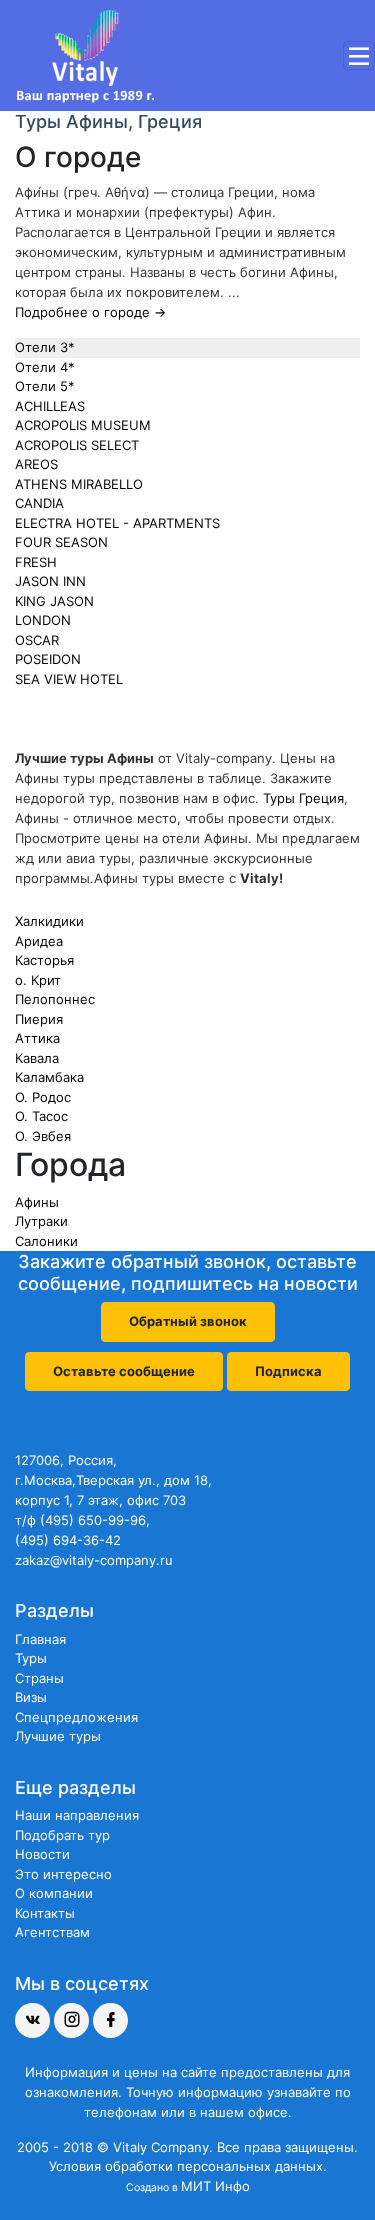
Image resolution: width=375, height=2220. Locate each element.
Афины (37, 1202)
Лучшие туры (58, 1736)
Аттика (37, 1038)
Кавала (37, 1058)
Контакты (45, 1913)
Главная (40, 1639)
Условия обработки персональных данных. (188, 2166)
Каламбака (49, 1077)
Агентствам (52, 1932)
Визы (31, 1697)
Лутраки (41, 1221)
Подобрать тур (62, 1835)
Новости (42, 1854)
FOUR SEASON (61, 542)
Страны (39, 1678)
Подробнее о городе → (90, 312)
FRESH (36, 562)
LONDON (43, 620)
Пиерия (39, 1019)
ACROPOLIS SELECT (77, 445)
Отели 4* (45, 367)
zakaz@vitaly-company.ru (94, 1560)
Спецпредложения (76, 1717)
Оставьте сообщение (124, 1371)
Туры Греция (303, 798)
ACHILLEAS (50, 406)
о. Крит (38, 980)
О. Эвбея (43, 1136)
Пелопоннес (55, 999)
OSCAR (37, 640)
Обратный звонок (188, 1321)
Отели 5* (45, 386)
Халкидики (49, 921)
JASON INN (50, 581)
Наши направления (77, 1815)
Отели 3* (45, 347)
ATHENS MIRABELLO (79, 484)
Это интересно (63, 1874)
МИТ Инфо (215, 2186)
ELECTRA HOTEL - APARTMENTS (117, 523)
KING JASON (54, 601)
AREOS (36, 464)
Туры (31, 1658)
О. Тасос (41, 1116)
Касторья (44, 960)
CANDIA (39, 503)
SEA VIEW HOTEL (69, 679)
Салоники (46, 1241)
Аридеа (39, 941)
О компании (54, 1893)
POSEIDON (48, 659)
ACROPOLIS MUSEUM (83, 425)
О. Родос (43, 1097)
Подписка (288, 1371)
